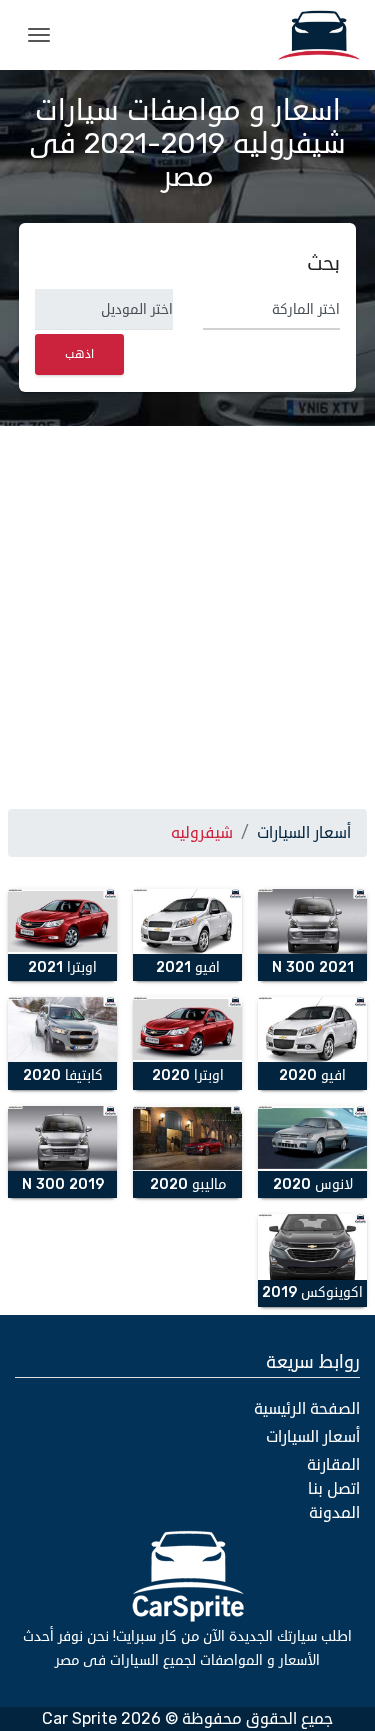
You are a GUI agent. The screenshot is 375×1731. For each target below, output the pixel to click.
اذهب (79, 354)
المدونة (334, 1513)
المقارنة (333, 1465)
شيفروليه (202, 833)
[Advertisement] (187, 613)
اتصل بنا (334, 1489)
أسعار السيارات (304, 833)
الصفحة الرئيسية (307, 1409)
